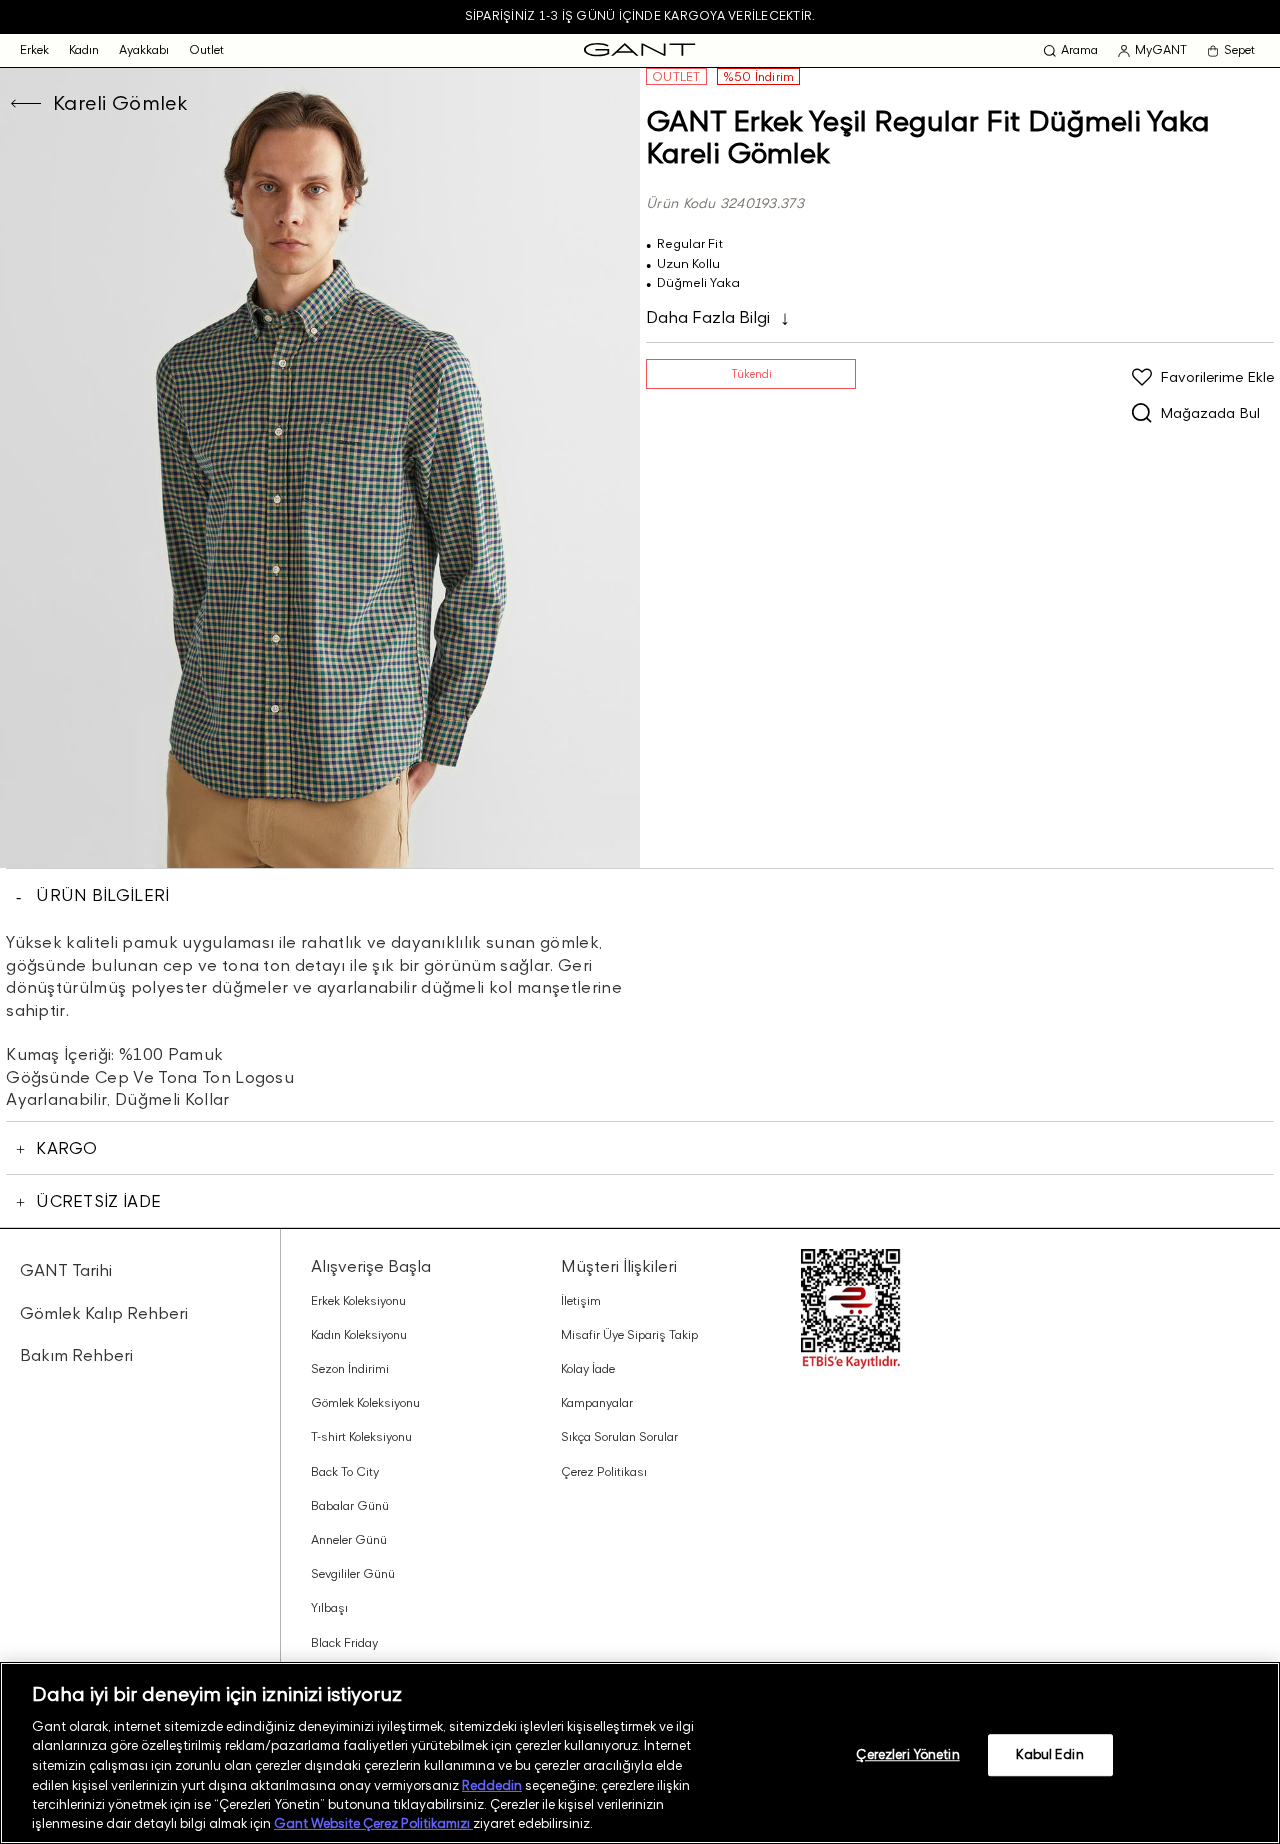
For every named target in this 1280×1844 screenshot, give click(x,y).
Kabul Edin (1049, 1754)
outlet (206, 49)
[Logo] (639, 50)
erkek (34, 49)
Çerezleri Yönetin (907, 1754)
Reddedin (492, 1784)
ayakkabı (144, 49)
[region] (640, 1753)
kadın (84, 49)
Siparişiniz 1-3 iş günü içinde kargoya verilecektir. (640, 15)
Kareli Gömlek (120, 103)
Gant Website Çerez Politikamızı (373, 1823)
